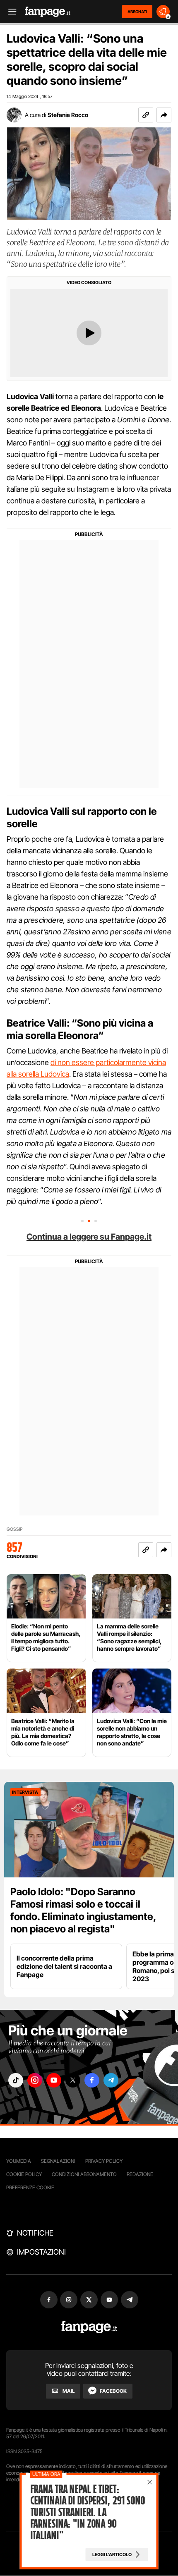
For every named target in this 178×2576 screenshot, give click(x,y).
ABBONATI (137, 12)
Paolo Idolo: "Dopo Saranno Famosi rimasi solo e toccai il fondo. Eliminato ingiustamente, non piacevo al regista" (83, 1910)
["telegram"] (111, 2080)
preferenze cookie (30, 2187)
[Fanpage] (89, 2327)
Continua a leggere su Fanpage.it (89, 1237)
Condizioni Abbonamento (84, 2174)
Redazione (140, 2174)
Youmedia (19, 2161)
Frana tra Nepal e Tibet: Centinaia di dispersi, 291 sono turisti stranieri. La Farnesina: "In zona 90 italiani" (88, 2512)
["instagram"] (35, 2080)
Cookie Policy (24, 2174)
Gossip (14, 1529)
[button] (164, 115)
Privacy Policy (104, 2161)
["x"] (73, 2080)
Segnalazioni (58, 2161)
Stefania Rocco (68, 115)
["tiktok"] (16, 2080)
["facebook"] (92, 2080)
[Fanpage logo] (48, 12)
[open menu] (10, 12)
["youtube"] (54, 2080)
